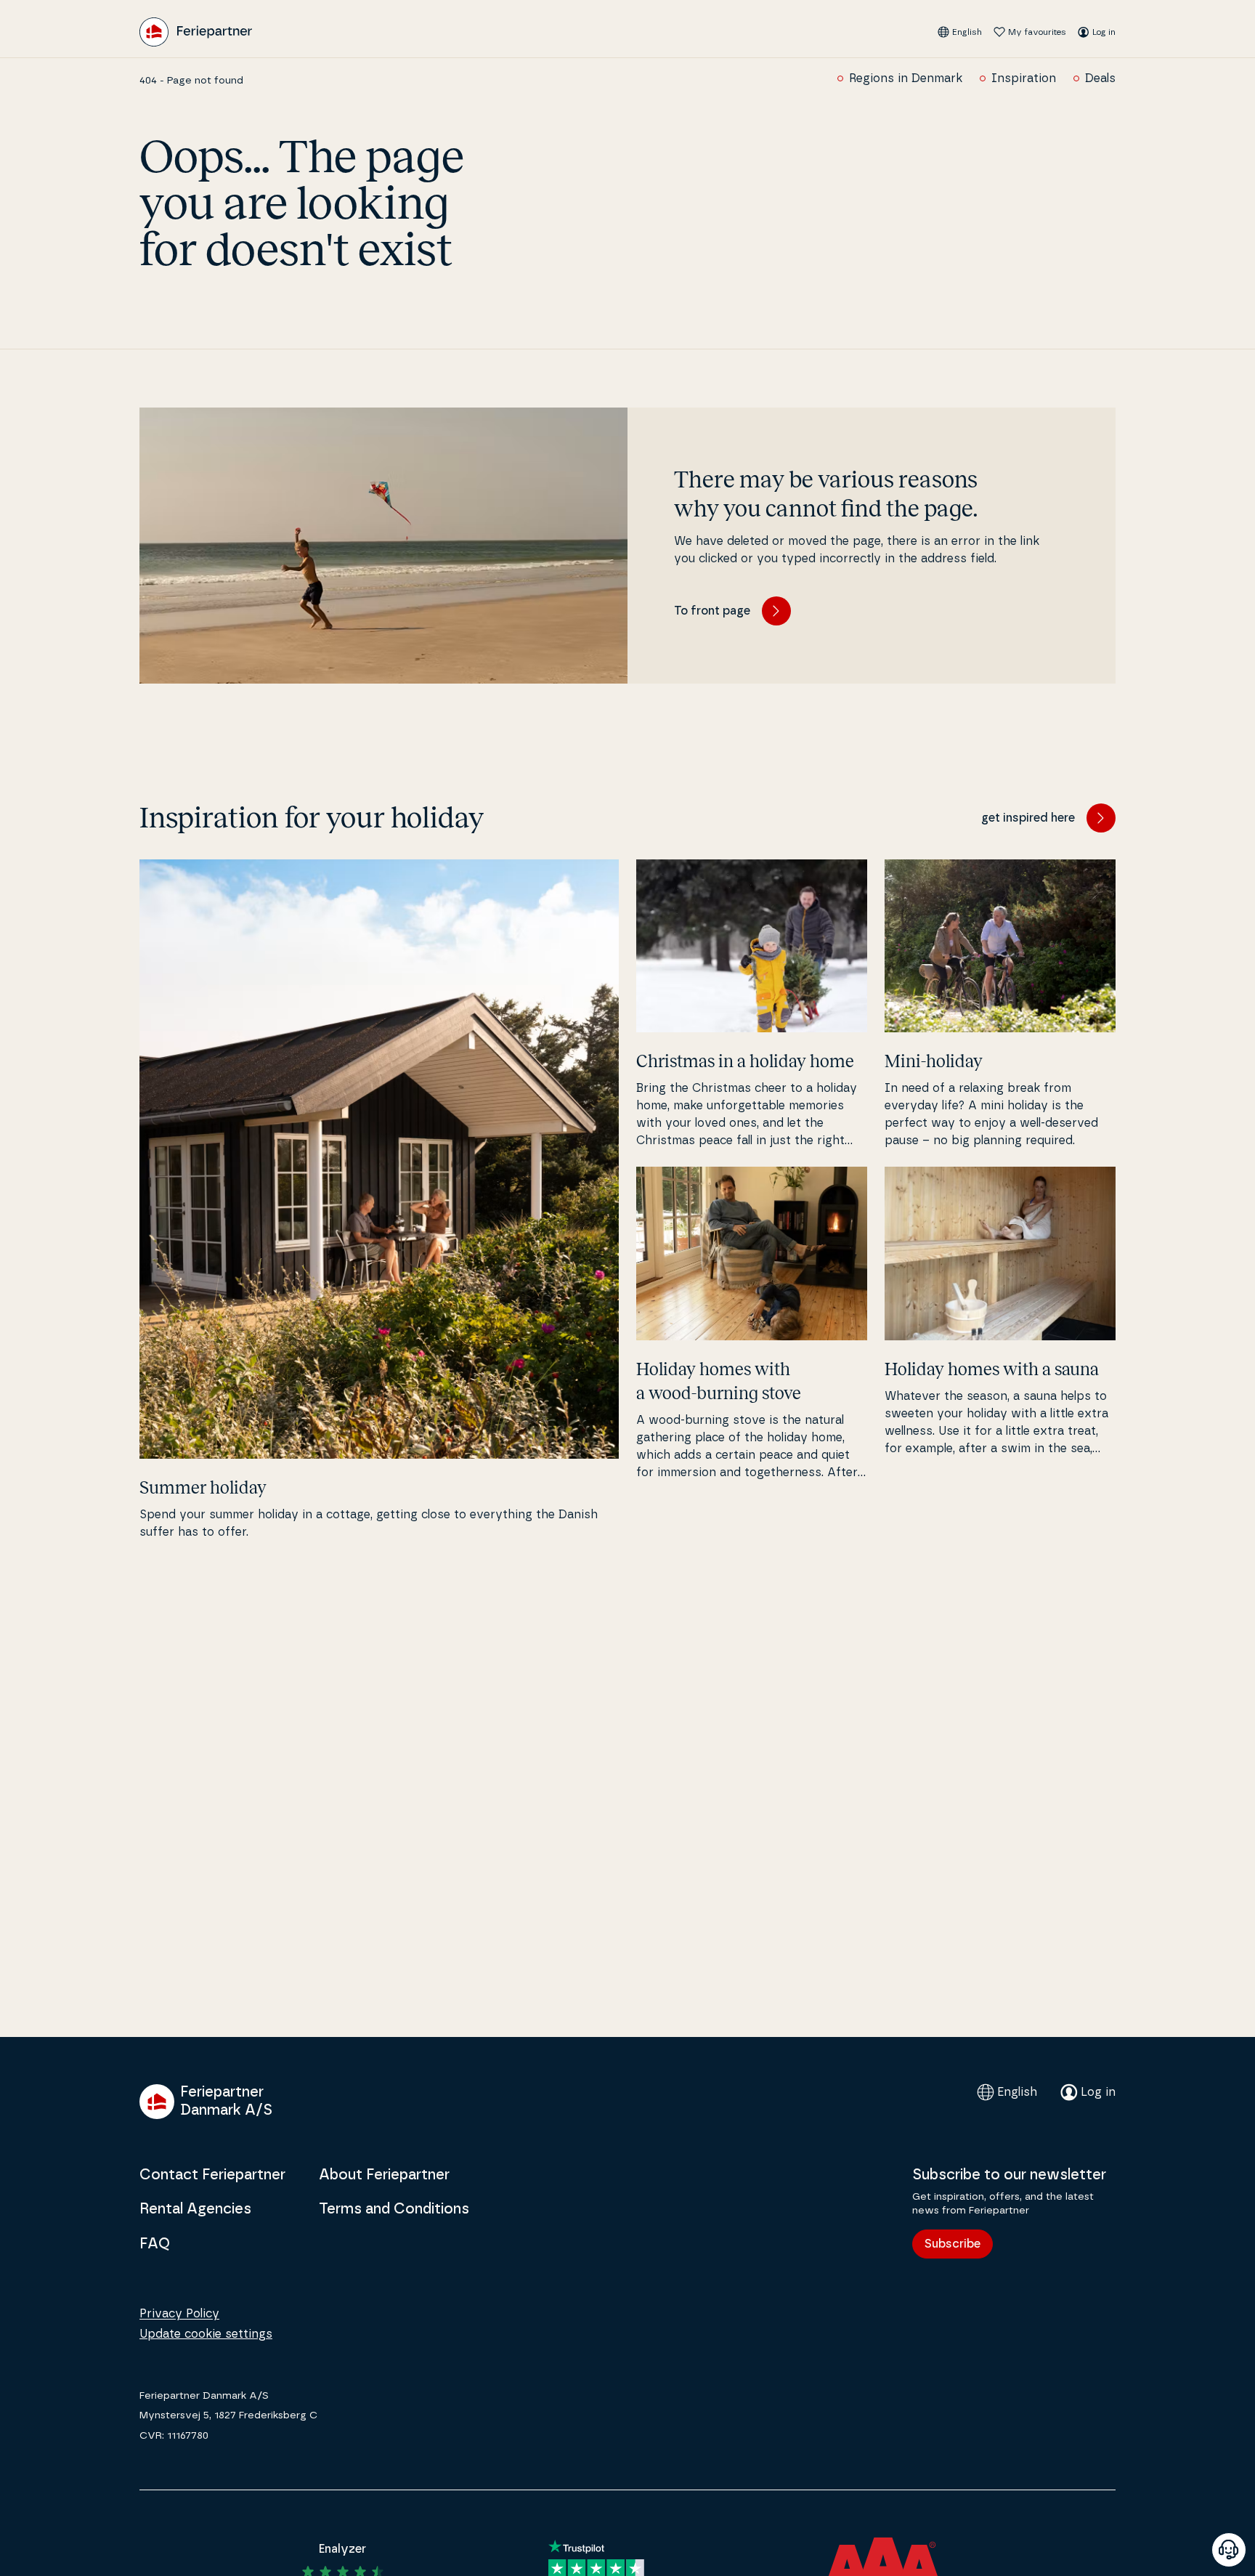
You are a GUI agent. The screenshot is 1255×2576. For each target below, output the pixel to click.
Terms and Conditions (394, 2209)
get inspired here (1028, 818)
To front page (712, 611)
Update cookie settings (206, 2334)
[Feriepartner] (196, 32)
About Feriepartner (384, 2175)
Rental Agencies (195, 2209)
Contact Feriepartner (212, 2175)
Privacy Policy (179, 2314)
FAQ (155, 2244)
